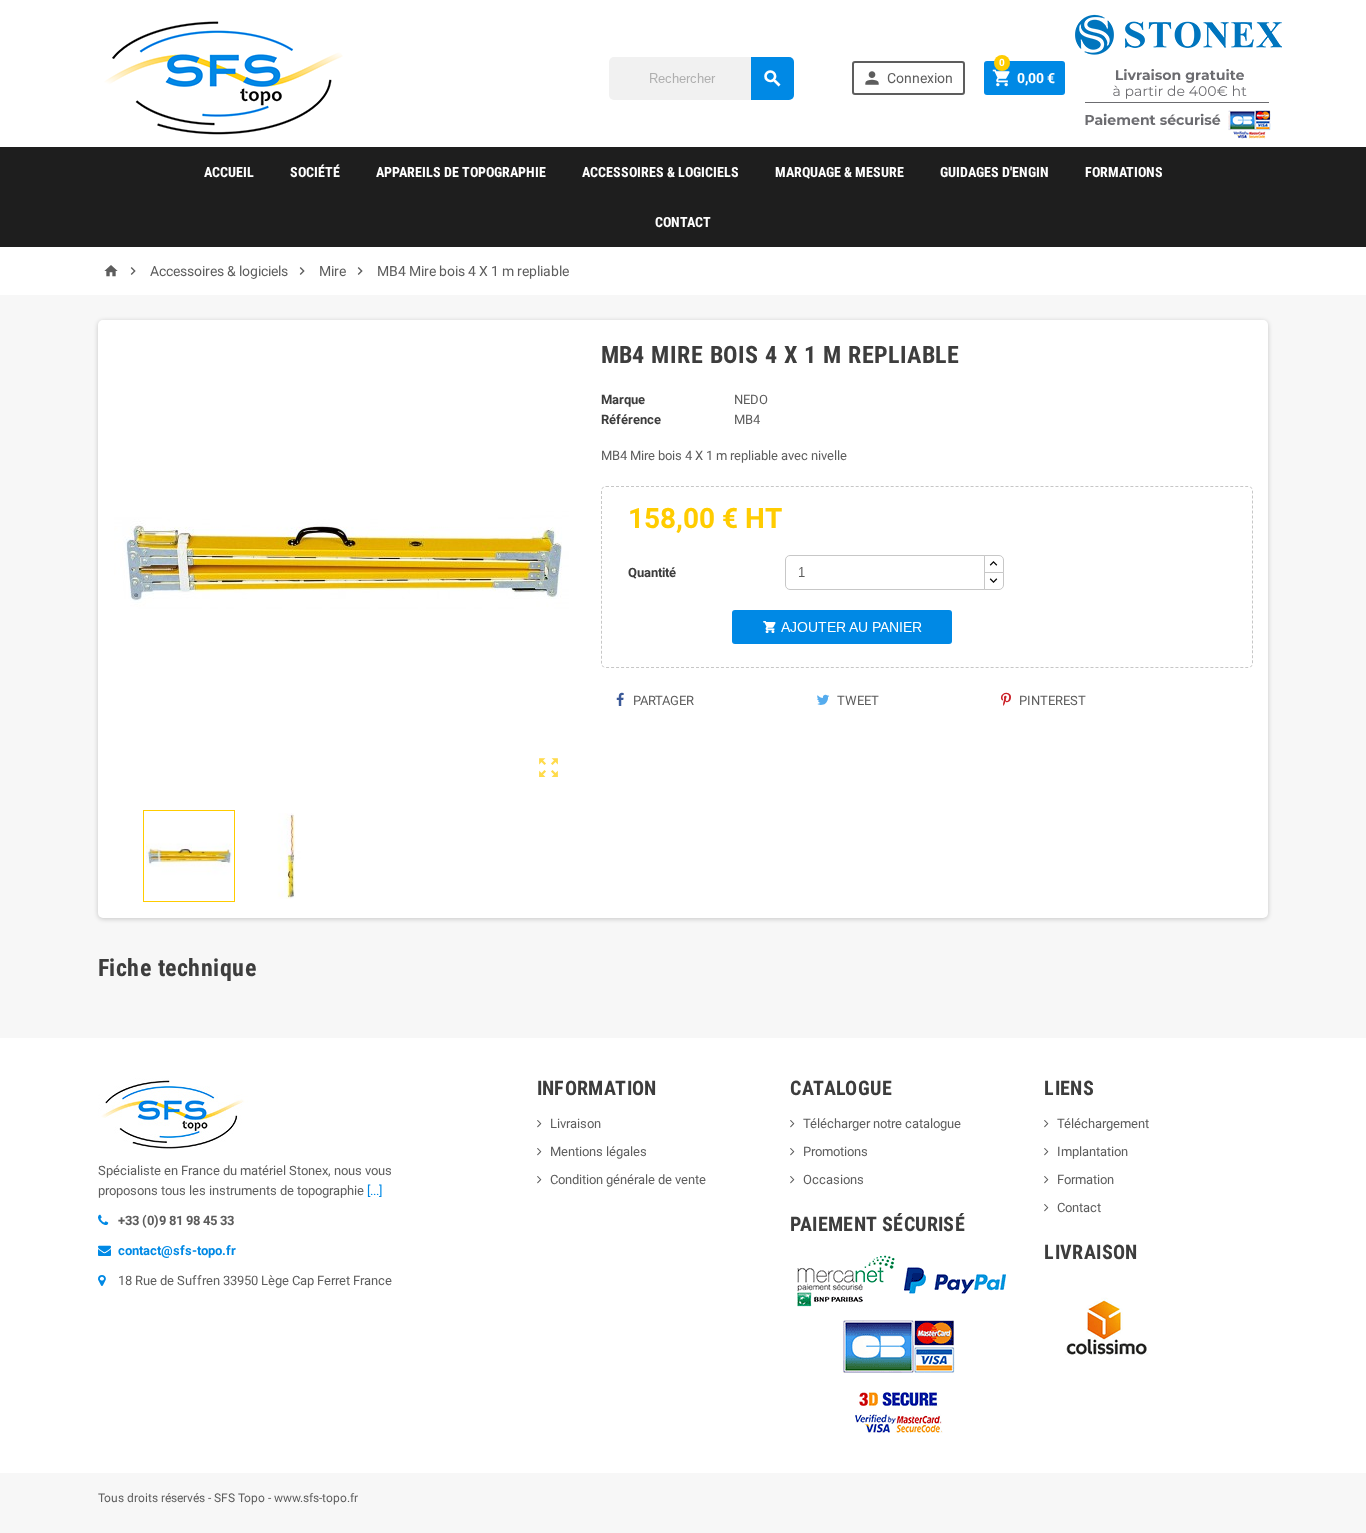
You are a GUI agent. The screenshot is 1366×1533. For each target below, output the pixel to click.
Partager (662, 700)
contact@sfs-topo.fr (177, 1250)
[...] (374, 1190)
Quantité (652, 572)
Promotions (835, 1151)
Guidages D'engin (994, 172)
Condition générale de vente (628, 1179)
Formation (1085, 1179)
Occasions (833, 1179)
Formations (1124, 172)
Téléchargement (1103, 1123)
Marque (623, 399)
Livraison (575, 1123)
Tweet (856, 700)
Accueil (229, 172)
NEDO (751, 399)
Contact (683, 222)
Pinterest (1051, 700)
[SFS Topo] (223, 76)
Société (315, 172)
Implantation (1092, 1151)
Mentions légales (598, 1151)
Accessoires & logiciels (660, 172)
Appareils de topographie (461, 172)
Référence (631, 419)
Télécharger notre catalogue (882, 1123)
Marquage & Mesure (839, 172)
